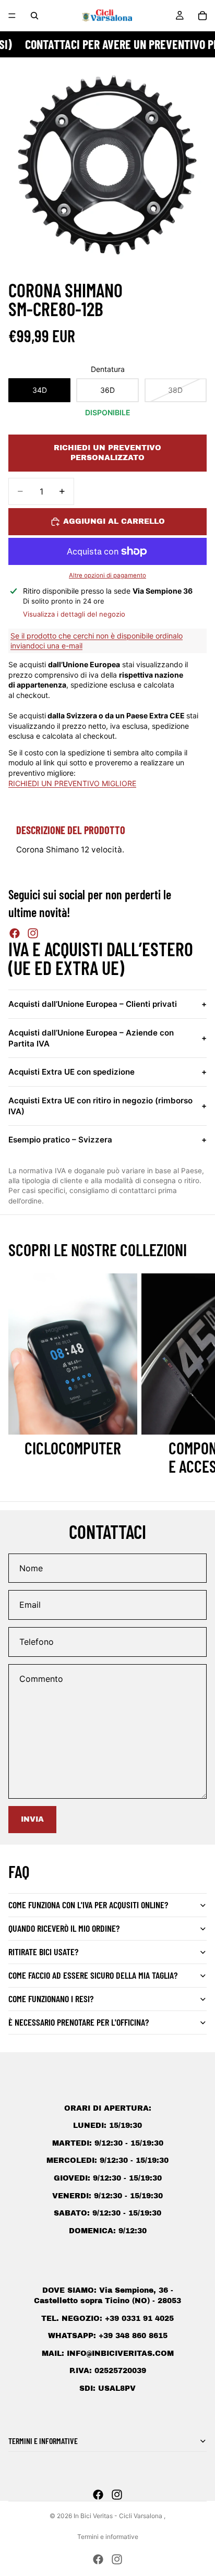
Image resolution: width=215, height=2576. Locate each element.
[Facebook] (15, 933)
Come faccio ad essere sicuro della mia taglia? (93, 1975)
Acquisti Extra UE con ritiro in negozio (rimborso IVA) (107, 1106)
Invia (32, 1819)
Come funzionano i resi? (51, 1999)
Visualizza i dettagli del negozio (74, 614)
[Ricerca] (34, 16)
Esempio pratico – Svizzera (107, 1140)
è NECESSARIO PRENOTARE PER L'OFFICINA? (79, 2022)
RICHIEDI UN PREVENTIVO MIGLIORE (72, 783)
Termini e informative (108, 2537)
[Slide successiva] (195, 1375)
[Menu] (12, 16)
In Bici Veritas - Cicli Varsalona (119, 2516)
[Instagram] (33, 933)
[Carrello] (202, 16)
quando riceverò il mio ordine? (64, 1928)
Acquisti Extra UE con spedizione (107, 1072)
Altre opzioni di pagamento (107, 575)
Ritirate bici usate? (43, 1952)
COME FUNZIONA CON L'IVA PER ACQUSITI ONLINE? (88, 1905)
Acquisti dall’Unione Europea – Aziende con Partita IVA (107, 1038)
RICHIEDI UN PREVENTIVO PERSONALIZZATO (107, 453)
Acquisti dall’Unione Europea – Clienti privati (107, 1004)
